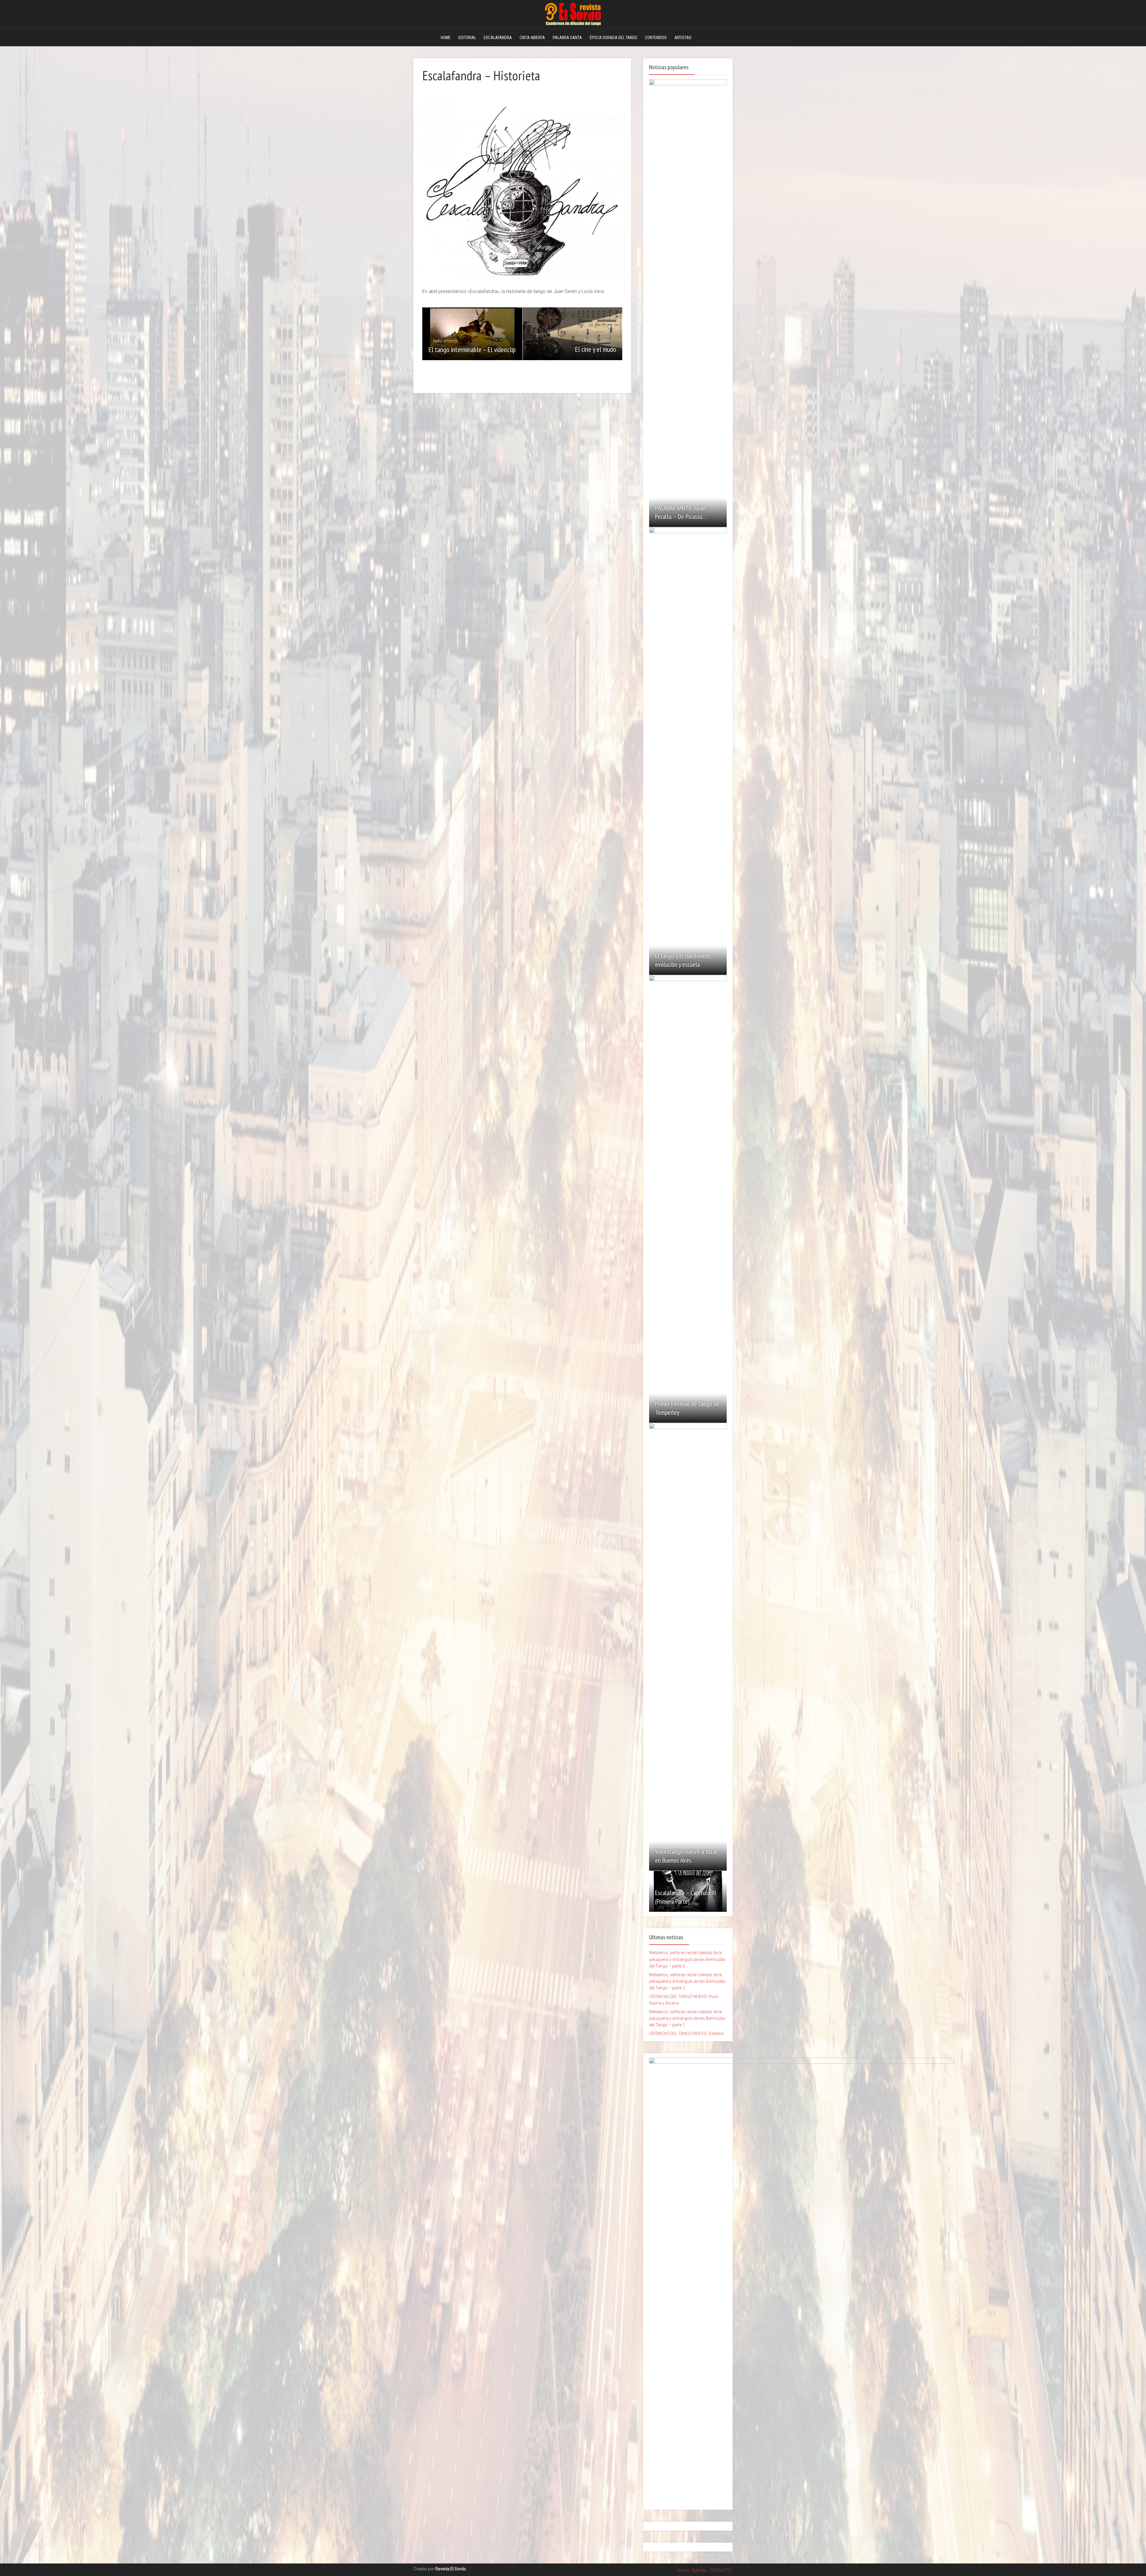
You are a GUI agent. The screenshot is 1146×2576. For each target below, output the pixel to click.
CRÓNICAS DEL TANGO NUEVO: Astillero (687, 2034)
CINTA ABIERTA (532, 38)
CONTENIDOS (656, 38)
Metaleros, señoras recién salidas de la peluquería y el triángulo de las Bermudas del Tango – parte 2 (687, 1981)
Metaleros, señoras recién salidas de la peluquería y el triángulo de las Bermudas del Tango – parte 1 (687, 2018)
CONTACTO (720, 2570)
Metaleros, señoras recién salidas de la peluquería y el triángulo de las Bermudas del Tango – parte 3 (687, 1959)
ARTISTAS (683, 38)
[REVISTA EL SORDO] (573, 13)
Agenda (699, 2570)
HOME (446, 38)
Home (683, 2570)
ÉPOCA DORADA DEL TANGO (613, 38)
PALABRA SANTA (567, 38)
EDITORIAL (467, 38)
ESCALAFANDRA (498, 38)
